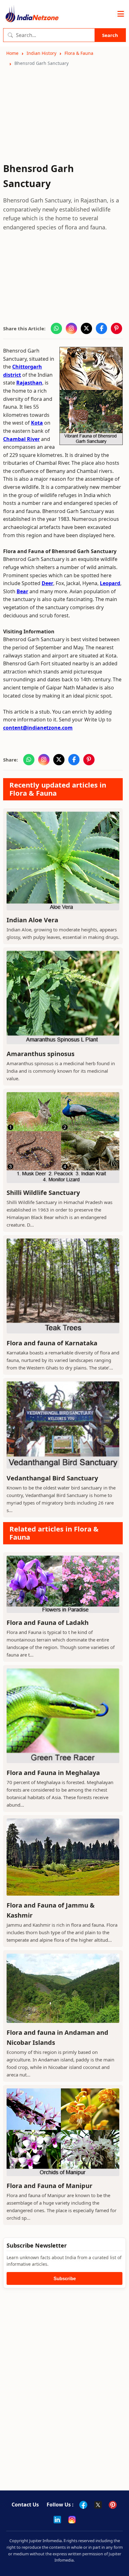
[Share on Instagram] (71, 328)
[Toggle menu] (121, 14)
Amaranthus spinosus (41, 1054)
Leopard (110, 583)
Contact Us (25, 2505)
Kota (37, 423)
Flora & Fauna (79, 53)
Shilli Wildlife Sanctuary (43, 1193)
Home (12, 53)
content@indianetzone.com (38, 728)
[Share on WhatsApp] (56, 328)
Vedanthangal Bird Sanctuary (52, 1478)
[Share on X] (86, 328)
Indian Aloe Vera (32, 920)
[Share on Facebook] (101, 328)
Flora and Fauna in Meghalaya (53, 1773)
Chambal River (21, 439)
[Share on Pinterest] (116, 328)
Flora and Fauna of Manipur (49, 2186)
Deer (47, 583)
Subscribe (65, 2278)
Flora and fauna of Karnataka (52, 1343)
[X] (98, 2505)
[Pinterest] (113, 2505)
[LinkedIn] (57, 2520)
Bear (22, 591)
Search (110, 35)
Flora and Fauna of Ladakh (48, 1623)
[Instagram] (72, 2520)
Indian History (41, 53)
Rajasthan (29, 383)
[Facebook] (83, 2505)
